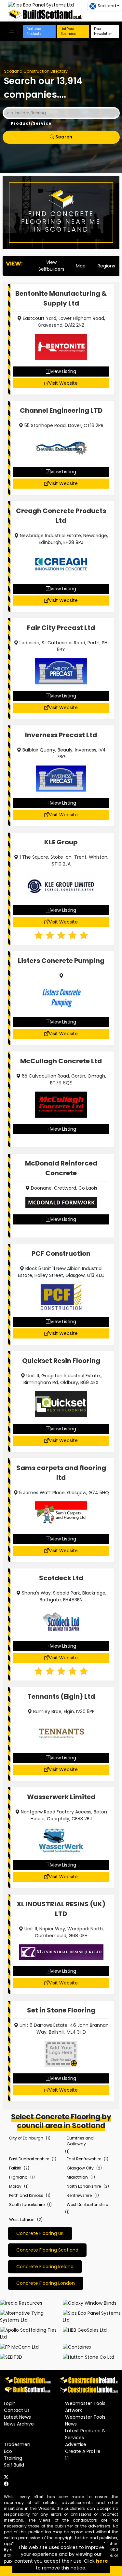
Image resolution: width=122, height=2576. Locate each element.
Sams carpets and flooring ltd (61, 1473)
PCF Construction (61, 1253)
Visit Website (63, 383)
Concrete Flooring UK (40, 2233)
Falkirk (15, 2168)
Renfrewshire (79, 2195)
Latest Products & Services (85, 2434)
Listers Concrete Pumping (61, 961)
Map (81, 266)
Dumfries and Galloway (80, 2141)
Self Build (14, 2465)
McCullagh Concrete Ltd (61, 1061)
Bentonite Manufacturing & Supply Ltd (61, 298)
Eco (8, 2451)
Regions (106, 266)
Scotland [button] (107, 6)
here (102, 2561)
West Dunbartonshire (87, 2204)
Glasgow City (80, 2168)
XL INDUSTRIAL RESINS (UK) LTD (61, 1909)
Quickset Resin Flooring (61, 1361)
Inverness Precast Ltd (61, 735)
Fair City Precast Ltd (61, 628)
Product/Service (31, 123)
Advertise (76, 2444)
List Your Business (68, 31)
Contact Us (17, 2410)
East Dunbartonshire (29, 2159)
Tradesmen (17, 2444)
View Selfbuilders (51, 266)
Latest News (17, 2417)
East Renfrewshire (84, 2159)
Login (10, 2403)
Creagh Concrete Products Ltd (61, 516)
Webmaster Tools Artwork (85, 2407)
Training (13, 2458)
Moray (15, 2186)
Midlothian (77, 2177)
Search (63, 137)
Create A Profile (83, 2451)
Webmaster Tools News (85, 2420)
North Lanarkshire (84, 2186)
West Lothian (22, 2219)
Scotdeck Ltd (61, 1578)
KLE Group (61, 842)
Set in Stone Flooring (61, 2010)
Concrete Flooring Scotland (47, 2250)
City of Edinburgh (26, 2138)
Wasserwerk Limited (61, 1797)
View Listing (63, 371)
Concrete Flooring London (46, 2283)
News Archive (19, 2424)
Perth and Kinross (26, 2195)
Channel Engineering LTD (61, 410)
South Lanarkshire (27, 2204)
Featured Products (34, 31)
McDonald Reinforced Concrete (61, 1168)
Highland (18, 2177)
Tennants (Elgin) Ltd (61, 1696)
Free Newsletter (103, 31)
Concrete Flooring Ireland (45, 2267)
